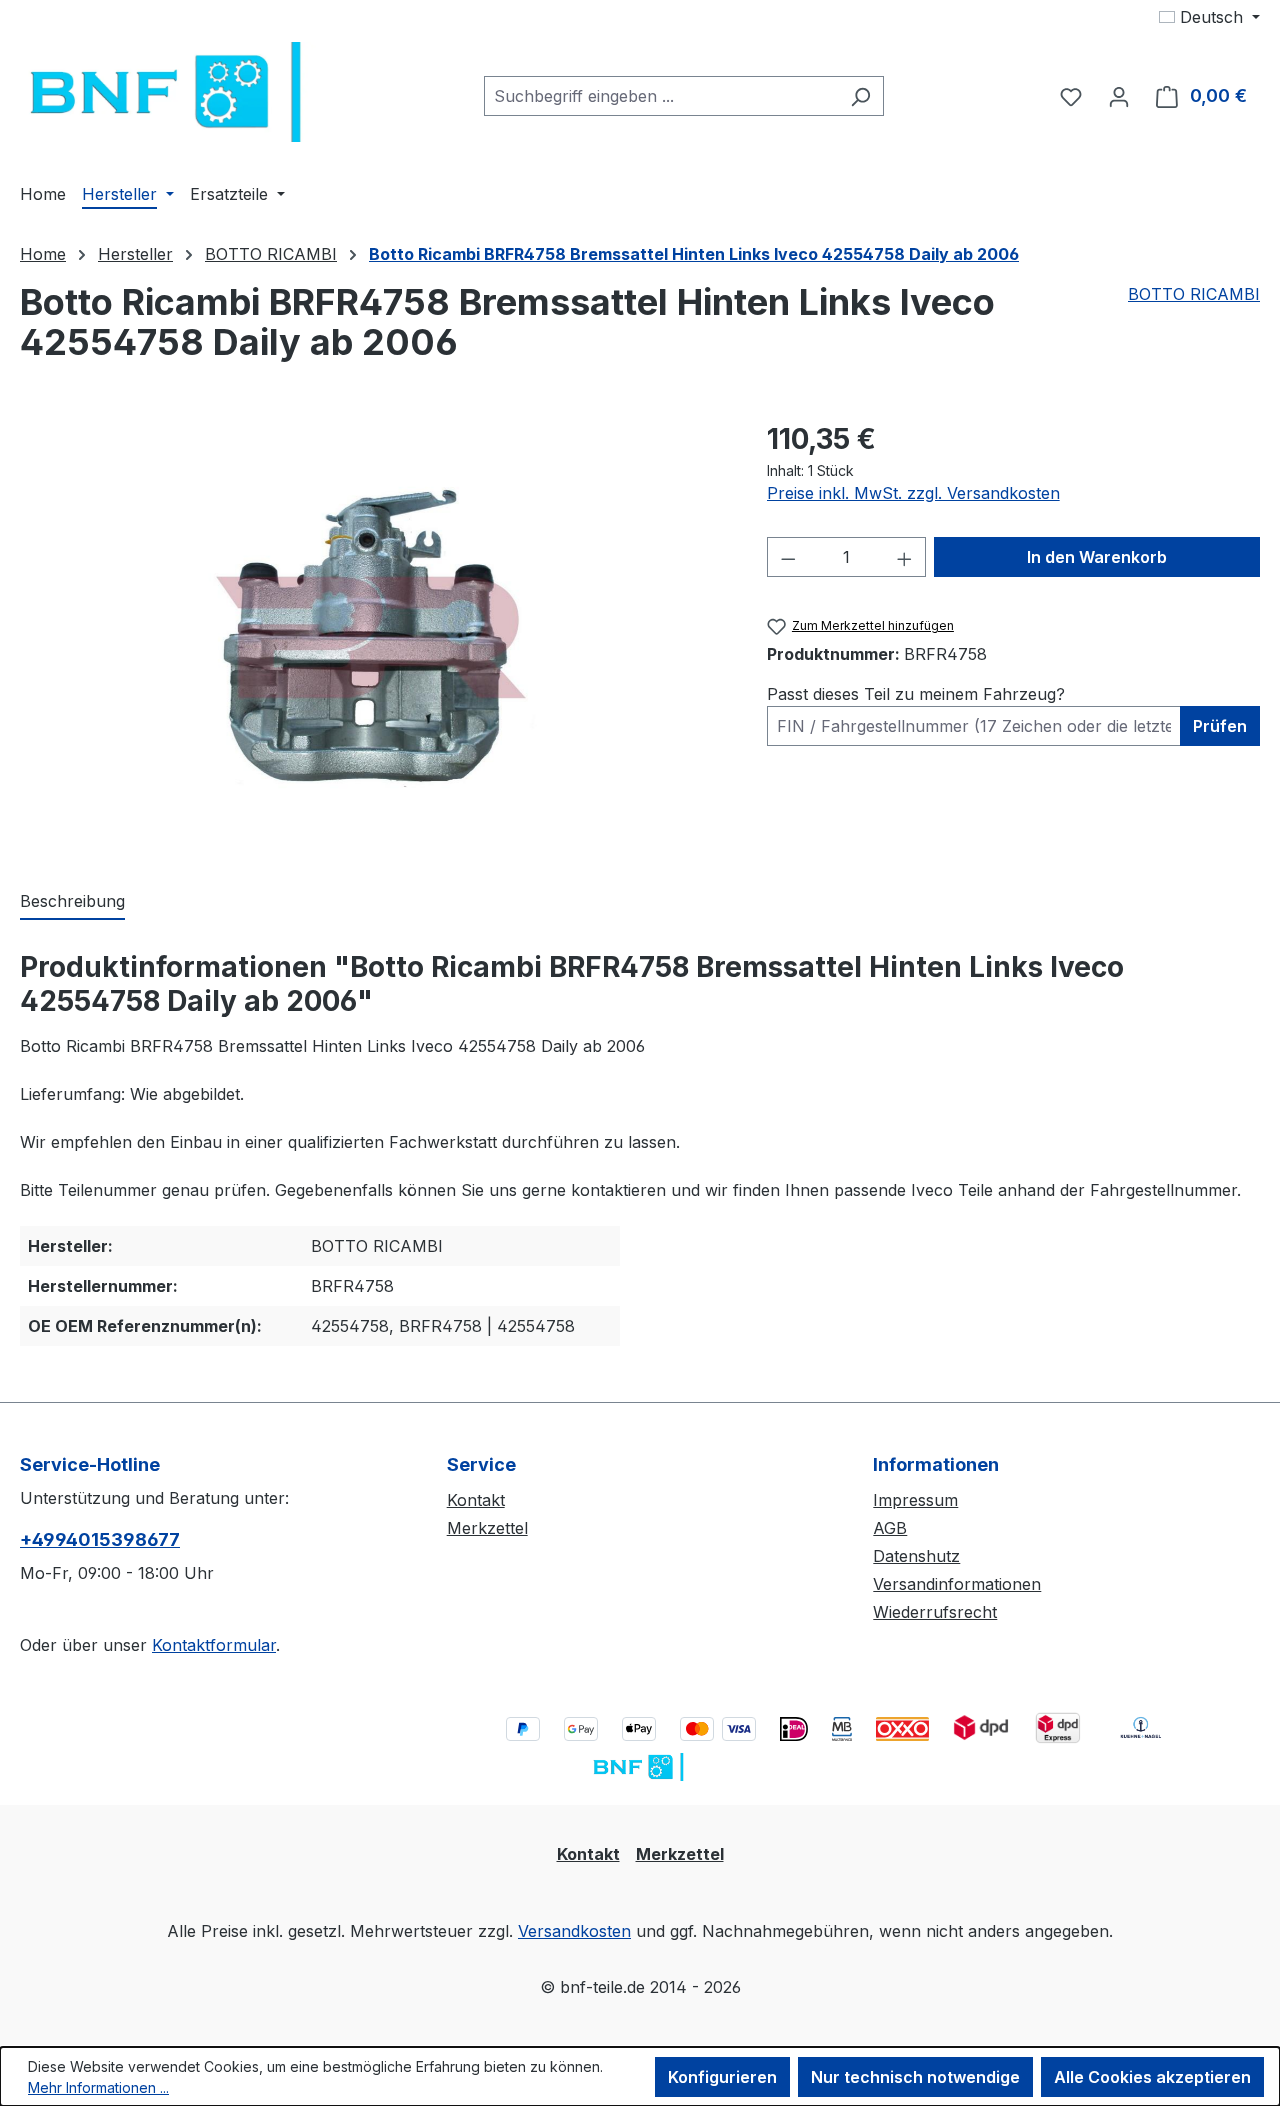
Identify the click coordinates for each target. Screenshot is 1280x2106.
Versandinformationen (957, 1584)
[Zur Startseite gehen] (170, 92)
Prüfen (1220, 726)
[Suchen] (860, 96)
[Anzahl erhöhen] (905, 557)
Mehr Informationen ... (98, 2087)
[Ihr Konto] (1119, 96)
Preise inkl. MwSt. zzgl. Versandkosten (913, 493)
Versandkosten (574, 1931)
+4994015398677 (100, 1539)
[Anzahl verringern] (788, 557)
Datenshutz (916, 1556)
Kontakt (476, 1500)
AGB (890, 1528)
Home (43, 254)
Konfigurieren (722, 2077)
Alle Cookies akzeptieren (1152, 2077)
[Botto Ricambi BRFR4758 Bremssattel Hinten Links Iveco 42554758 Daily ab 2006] (373, 633)
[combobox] (661, 96)
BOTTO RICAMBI (1194, 294)
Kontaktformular (214, 1645)
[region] (373, 633)
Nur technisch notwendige (915, 2077)
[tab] (72, 902)
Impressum (915, 1500)
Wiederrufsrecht (935, 1612)
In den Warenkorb (1097, 557)
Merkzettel (487, 1528)
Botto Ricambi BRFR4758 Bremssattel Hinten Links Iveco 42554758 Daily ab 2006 (694, 254)
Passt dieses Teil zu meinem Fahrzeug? (916, 694)
